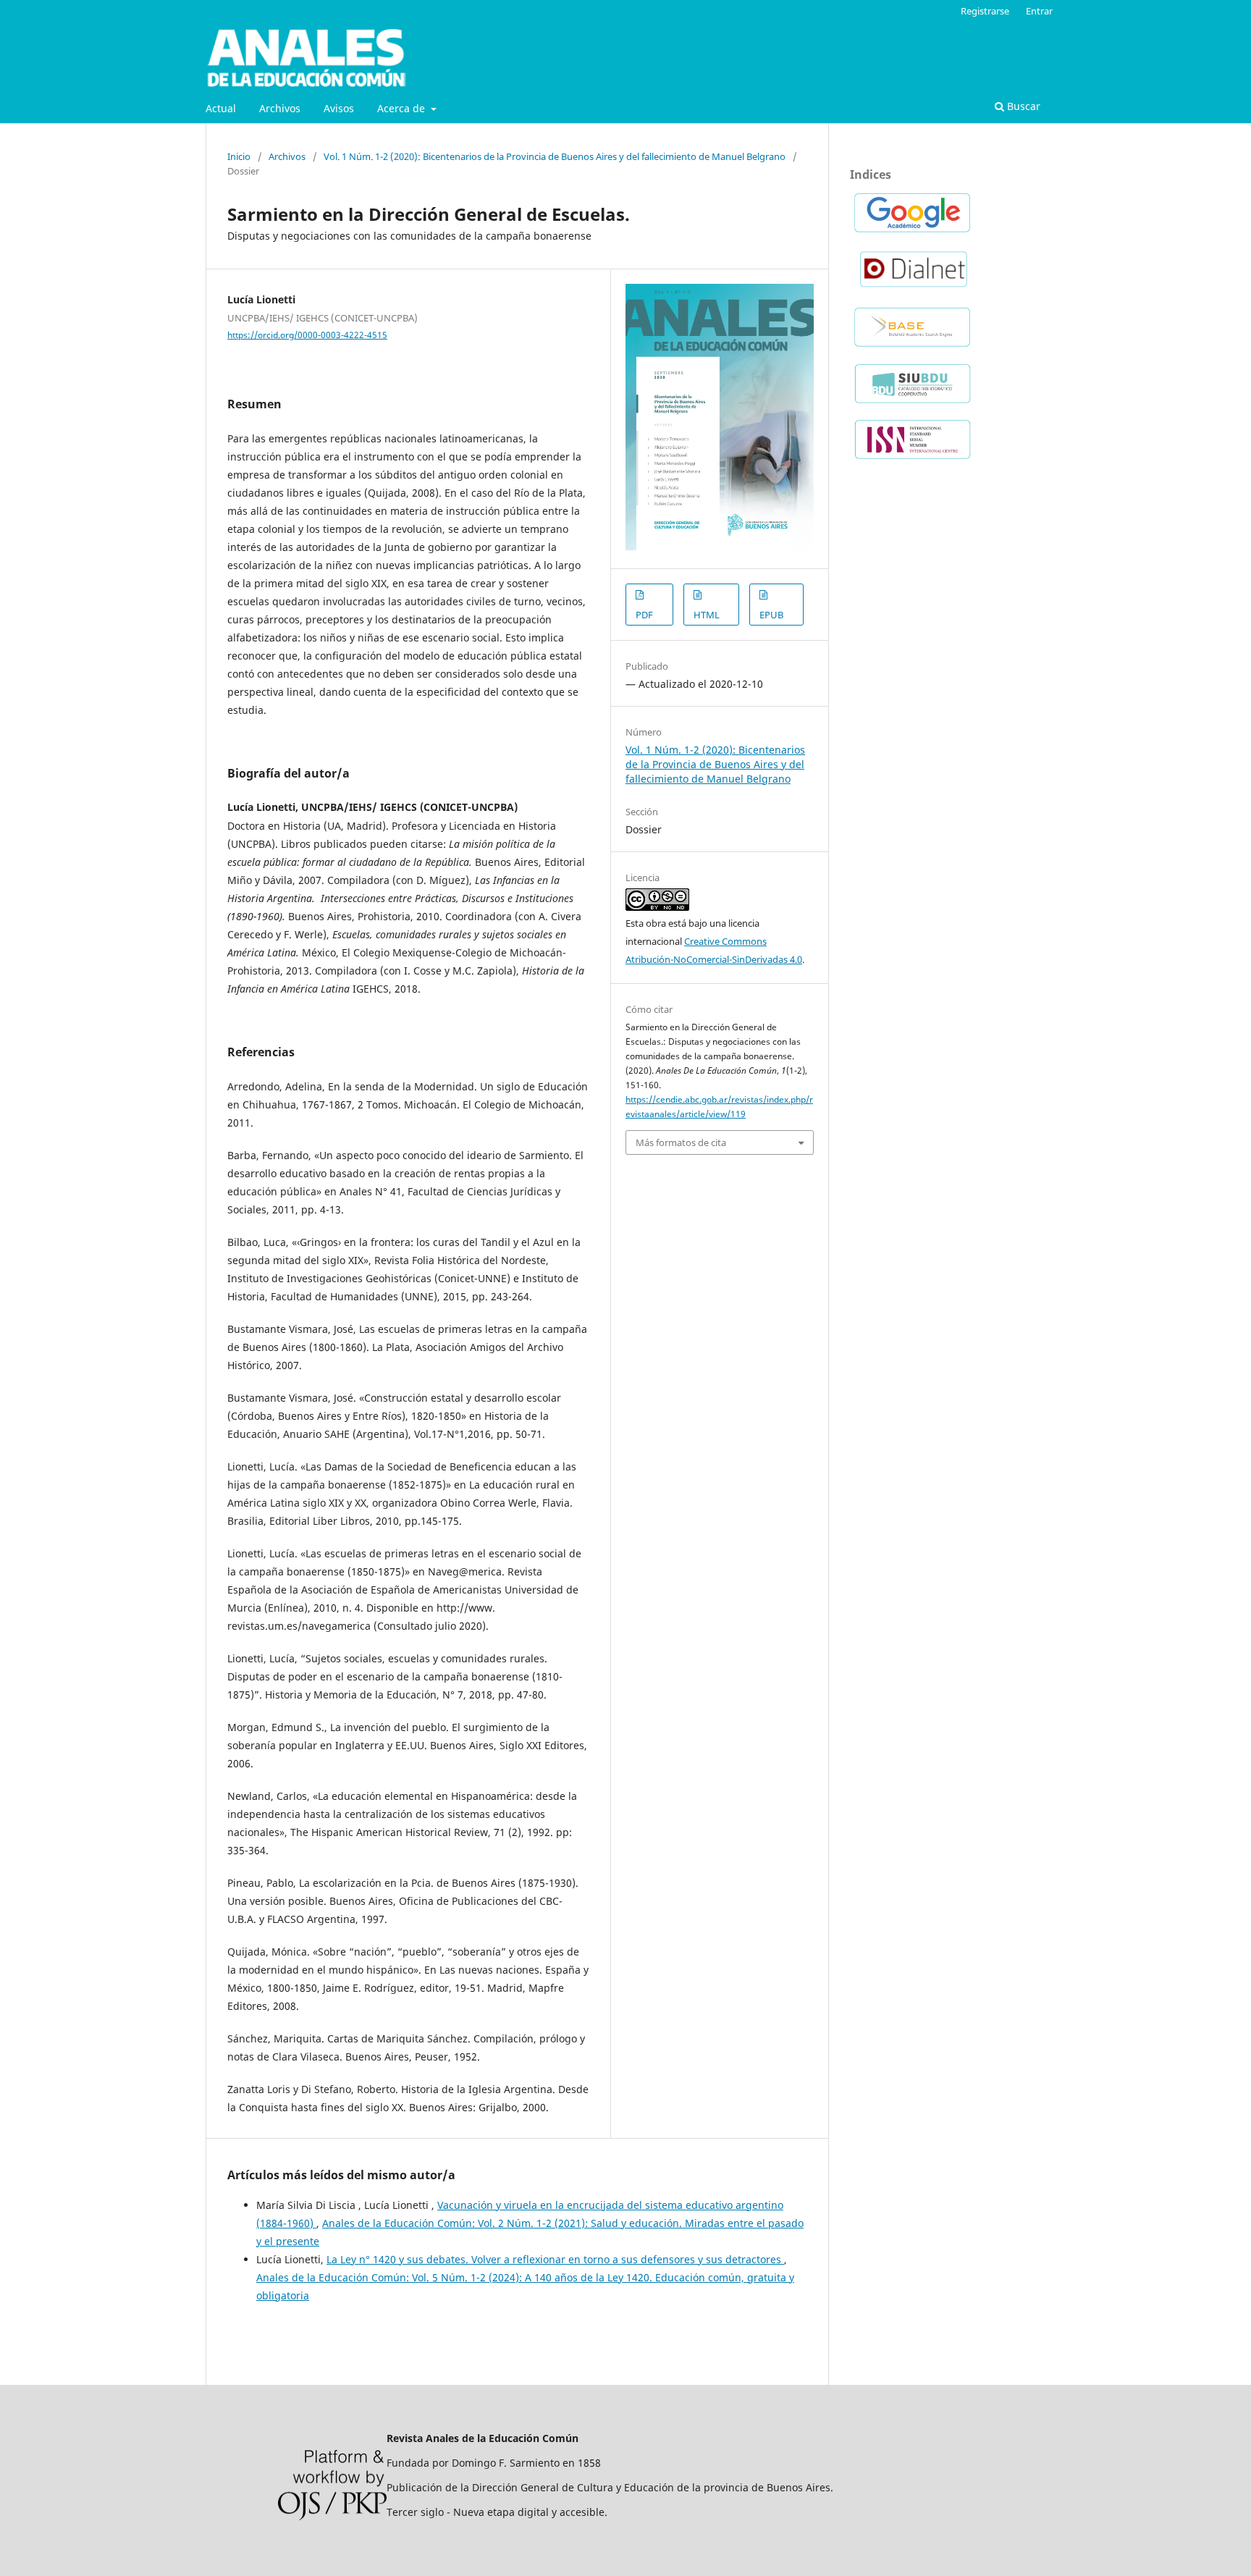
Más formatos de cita (681, 1142)
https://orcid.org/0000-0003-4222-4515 (307, 335)
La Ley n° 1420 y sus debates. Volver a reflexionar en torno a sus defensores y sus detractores (555, 2259)
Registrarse (985, 11)
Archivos (280, 108)
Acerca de (403, 108)
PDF (644, 615)
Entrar (1039, 11)
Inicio (239, 156)
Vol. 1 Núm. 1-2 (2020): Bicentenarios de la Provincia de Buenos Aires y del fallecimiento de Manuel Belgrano (555, 156)
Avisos (339, 108)
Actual (221, 108)
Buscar (1022, 106)
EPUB (771, 615)
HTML (707, 615)
